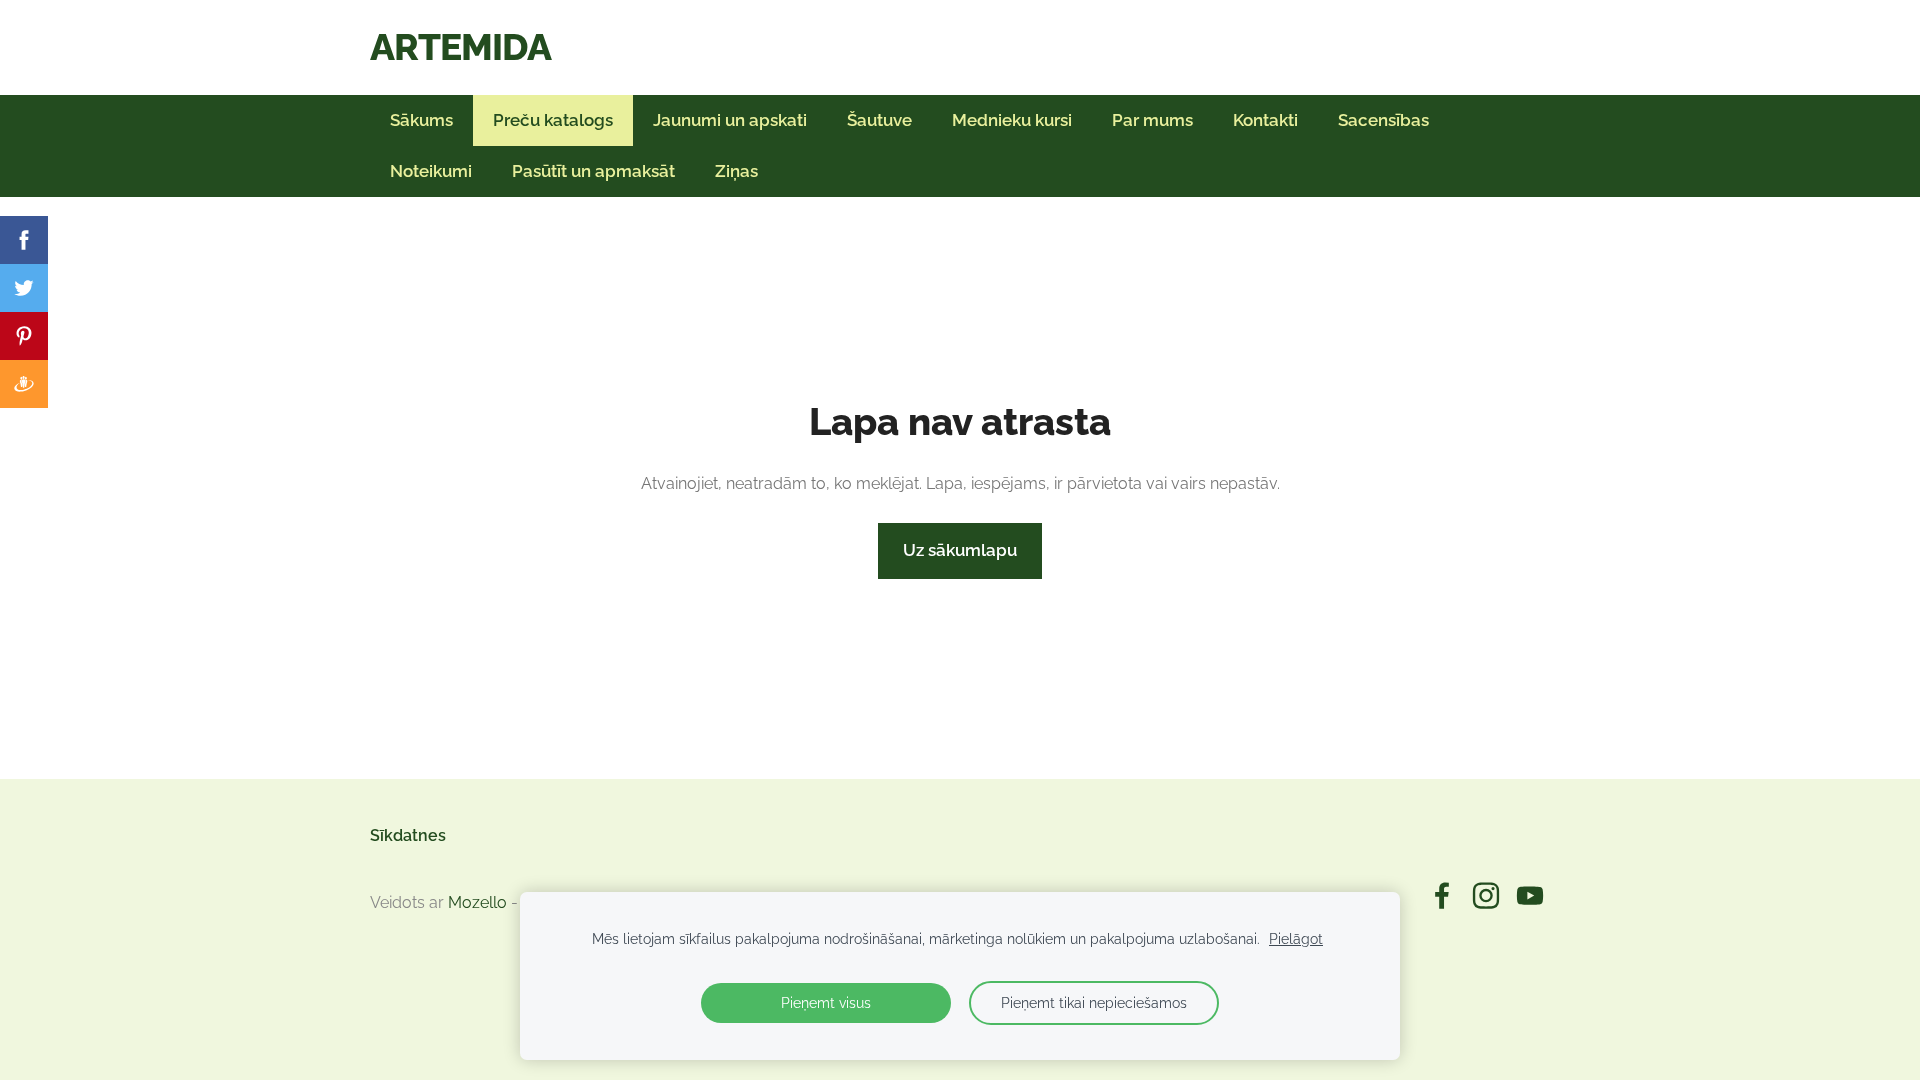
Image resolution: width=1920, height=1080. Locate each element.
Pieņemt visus (826, 1002)
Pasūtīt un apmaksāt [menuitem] (593, 171)
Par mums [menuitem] (1152, 120)
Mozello (477, 902)
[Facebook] (1442, 895)
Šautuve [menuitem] (879, 120)
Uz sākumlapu (960, 550)
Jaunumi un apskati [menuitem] (730, 120)
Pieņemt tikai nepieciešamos (1094, 1002)
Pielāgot (1296, 938)
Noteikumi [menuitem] (431, 171)
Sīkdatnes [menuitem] (408, 835)
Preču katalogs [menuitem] (553, 120)
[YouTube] (1530, 895)
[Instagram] (1486, 895)
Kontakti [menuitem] (1265, 120)
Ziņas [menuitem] (736, 171)
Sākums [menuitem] (421, 120)
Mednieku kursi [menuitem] (1012, 120)
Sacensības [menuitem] (1383, 120)
